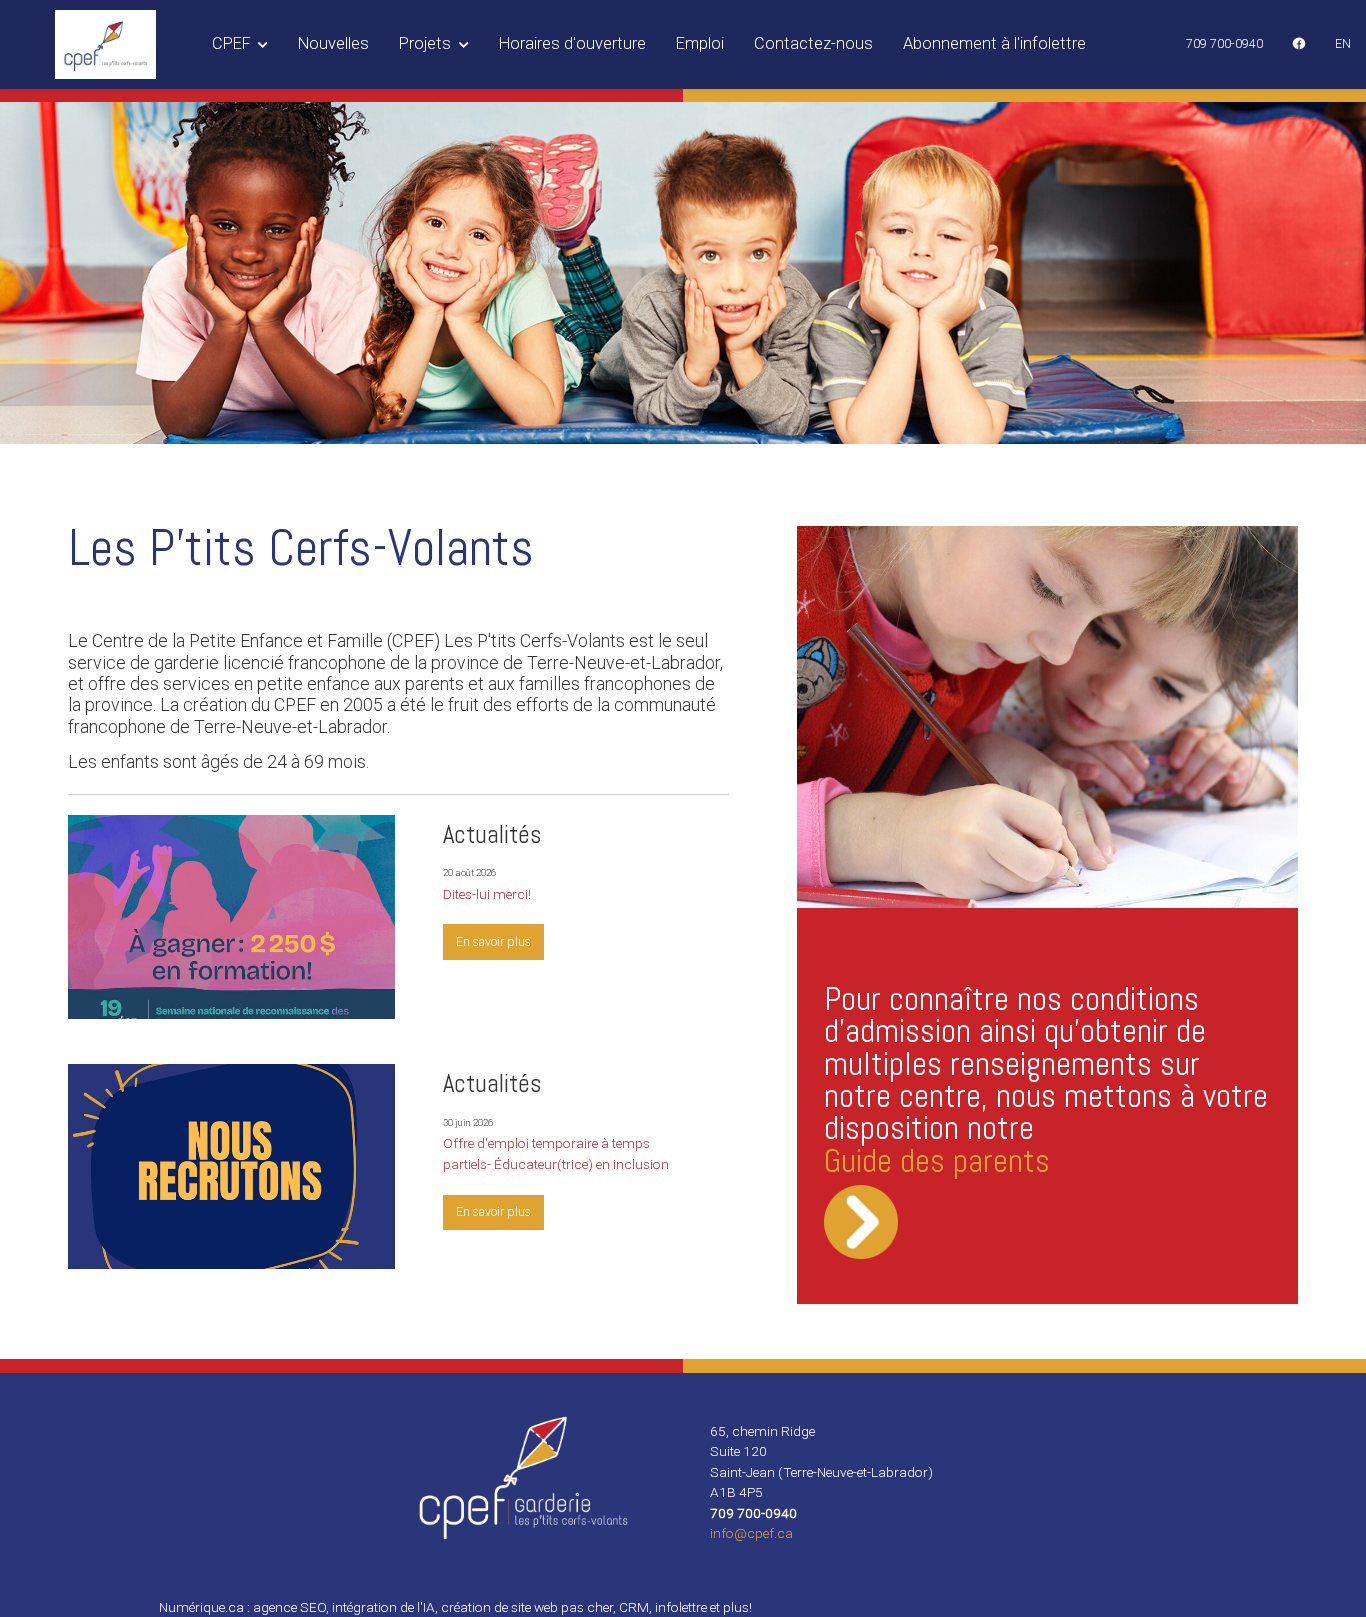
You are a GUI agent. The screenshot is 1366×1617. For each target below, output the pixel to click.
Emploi (700, 43)
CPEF (233, 43)
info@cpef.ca (751, 1533)
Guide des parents (937, 1161)
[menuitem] (1224, 45)
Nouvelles (333, 43)
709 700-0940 (1224, 44)
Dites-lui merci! (487, 894)
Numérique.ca (201, 1607)
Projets (427, 43)
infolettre (681, 1607)
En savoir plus (493, 942)
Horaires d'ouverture (572, 43)
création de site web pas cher (527, 1607)
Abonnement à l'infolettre (994, 43)
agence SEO (289, 1607)
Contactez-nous (813, 43)
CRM (634, 1607)
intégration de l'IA (383, 1607)
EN (1343, 44)
